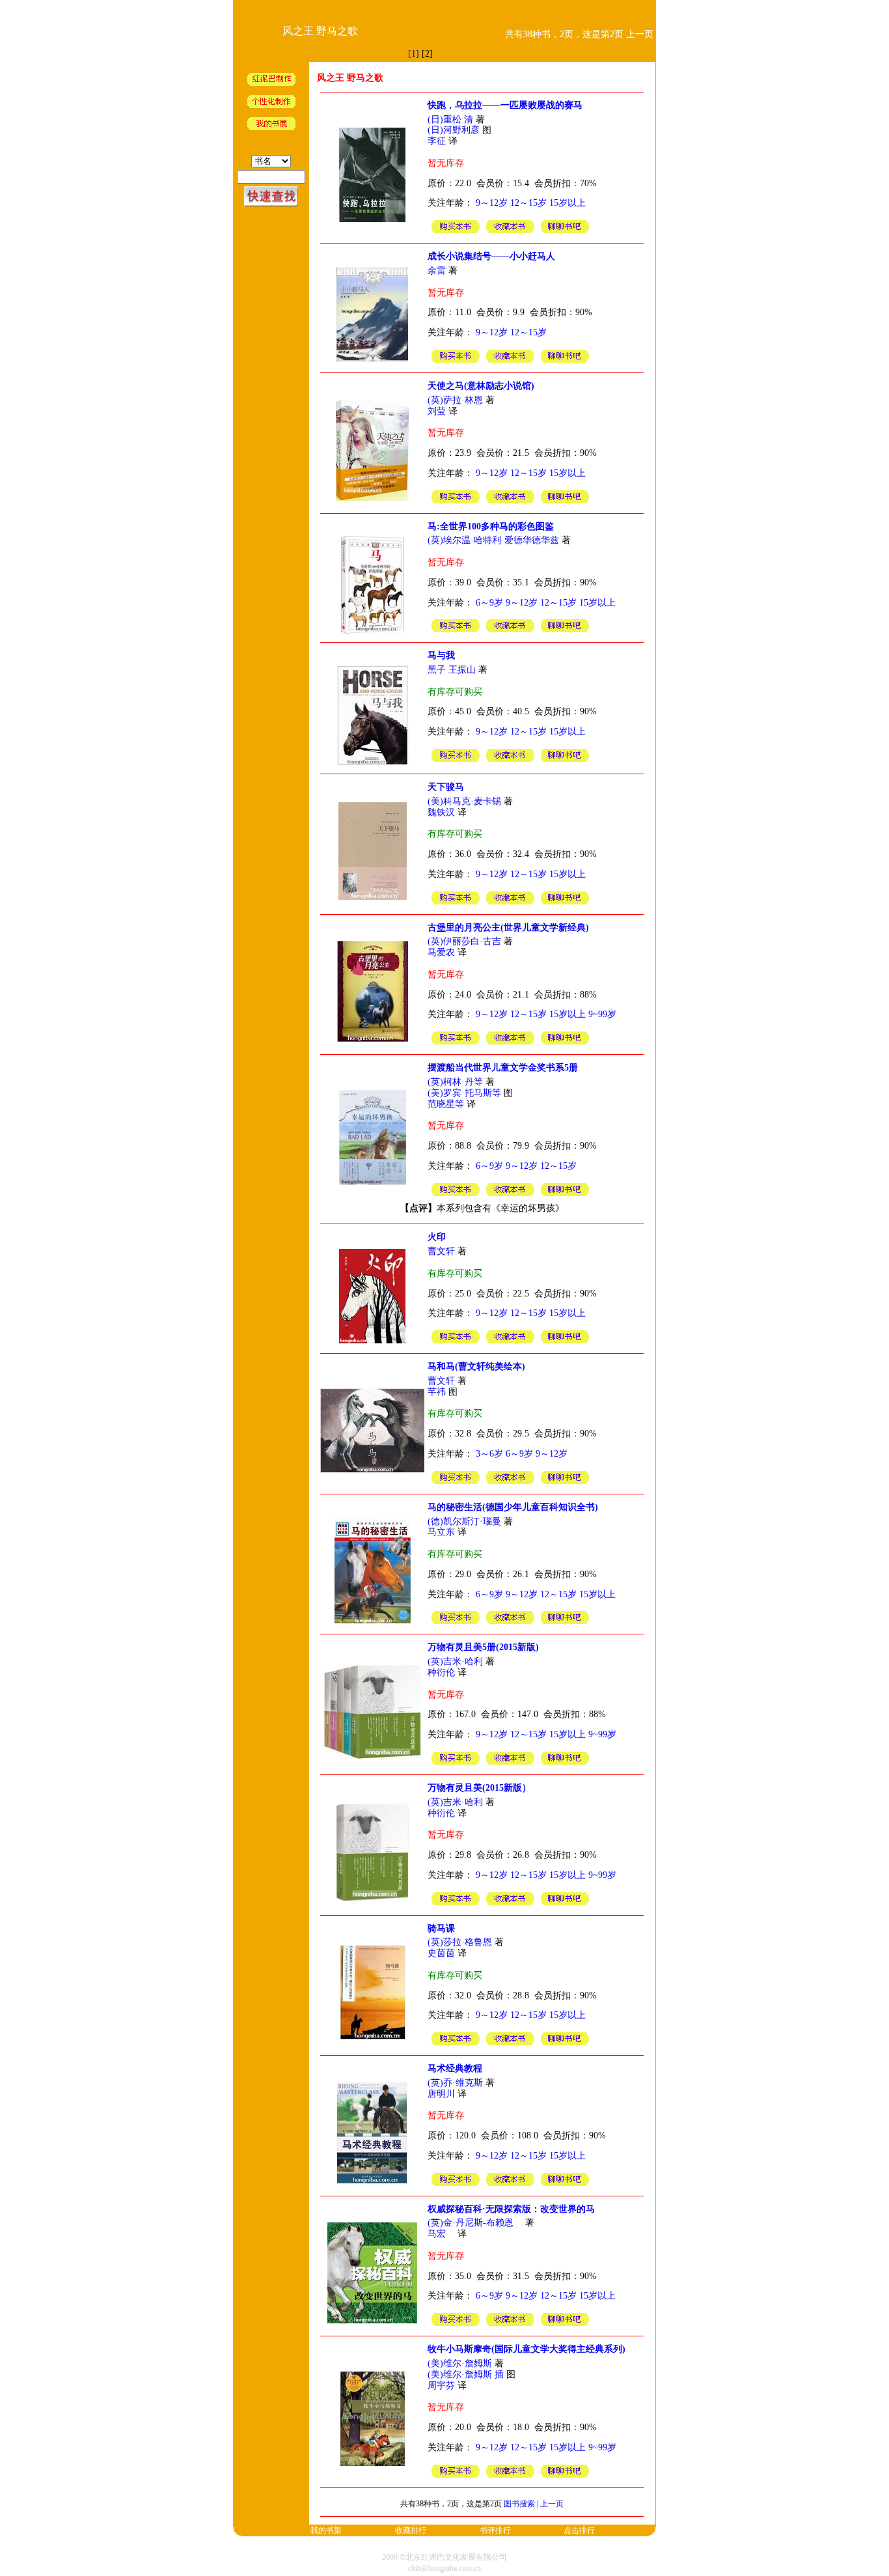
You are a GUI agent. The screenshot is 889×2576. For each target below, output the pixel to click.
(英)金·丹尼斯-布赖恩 (475, 2223)
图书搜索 (519, 2504)
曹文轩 (441, 1251)
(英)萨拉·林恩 (455, 400)
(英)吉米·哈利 (455, 1661)
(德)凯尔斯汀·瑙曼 (464, 1521)
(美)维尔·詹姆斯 (460, 2363)
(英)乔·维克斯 (455, 2083)
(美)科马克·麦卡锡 (464, 801)
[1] (414, 54)
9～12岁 (492, 203)
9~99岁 (602, 1014)
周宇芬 (441, 2386)
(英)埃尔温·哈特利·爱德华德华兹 (493, 540)
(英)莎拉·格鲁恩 (460, 1942)
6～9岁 (489, 603)
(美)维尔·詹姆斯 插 (466, 2374)
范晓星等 (446, 1104)
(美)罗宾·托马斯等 (464, 1093)
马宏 (441, 2234)
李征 (437, 141)
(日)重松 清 (450, 119)
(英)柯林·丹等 (455, 1082)
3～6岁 (489, 1454)
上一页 (552, 2504)
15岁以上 (568, 203)
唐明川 (441, 2094)
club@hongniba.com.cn (444, 2568)
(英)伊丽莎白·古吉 (464, 941)
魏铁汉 (441, 812)
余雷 (437, 271)
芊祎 (437, 1392)
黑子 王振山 (452, 670)
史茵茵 (441, 1953)
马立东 (441, 1532)
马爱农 (441, 952)
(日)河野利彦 (454, 130)
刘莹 (437, 411)
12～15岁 (528, 203)
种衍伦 (443, 1673)
